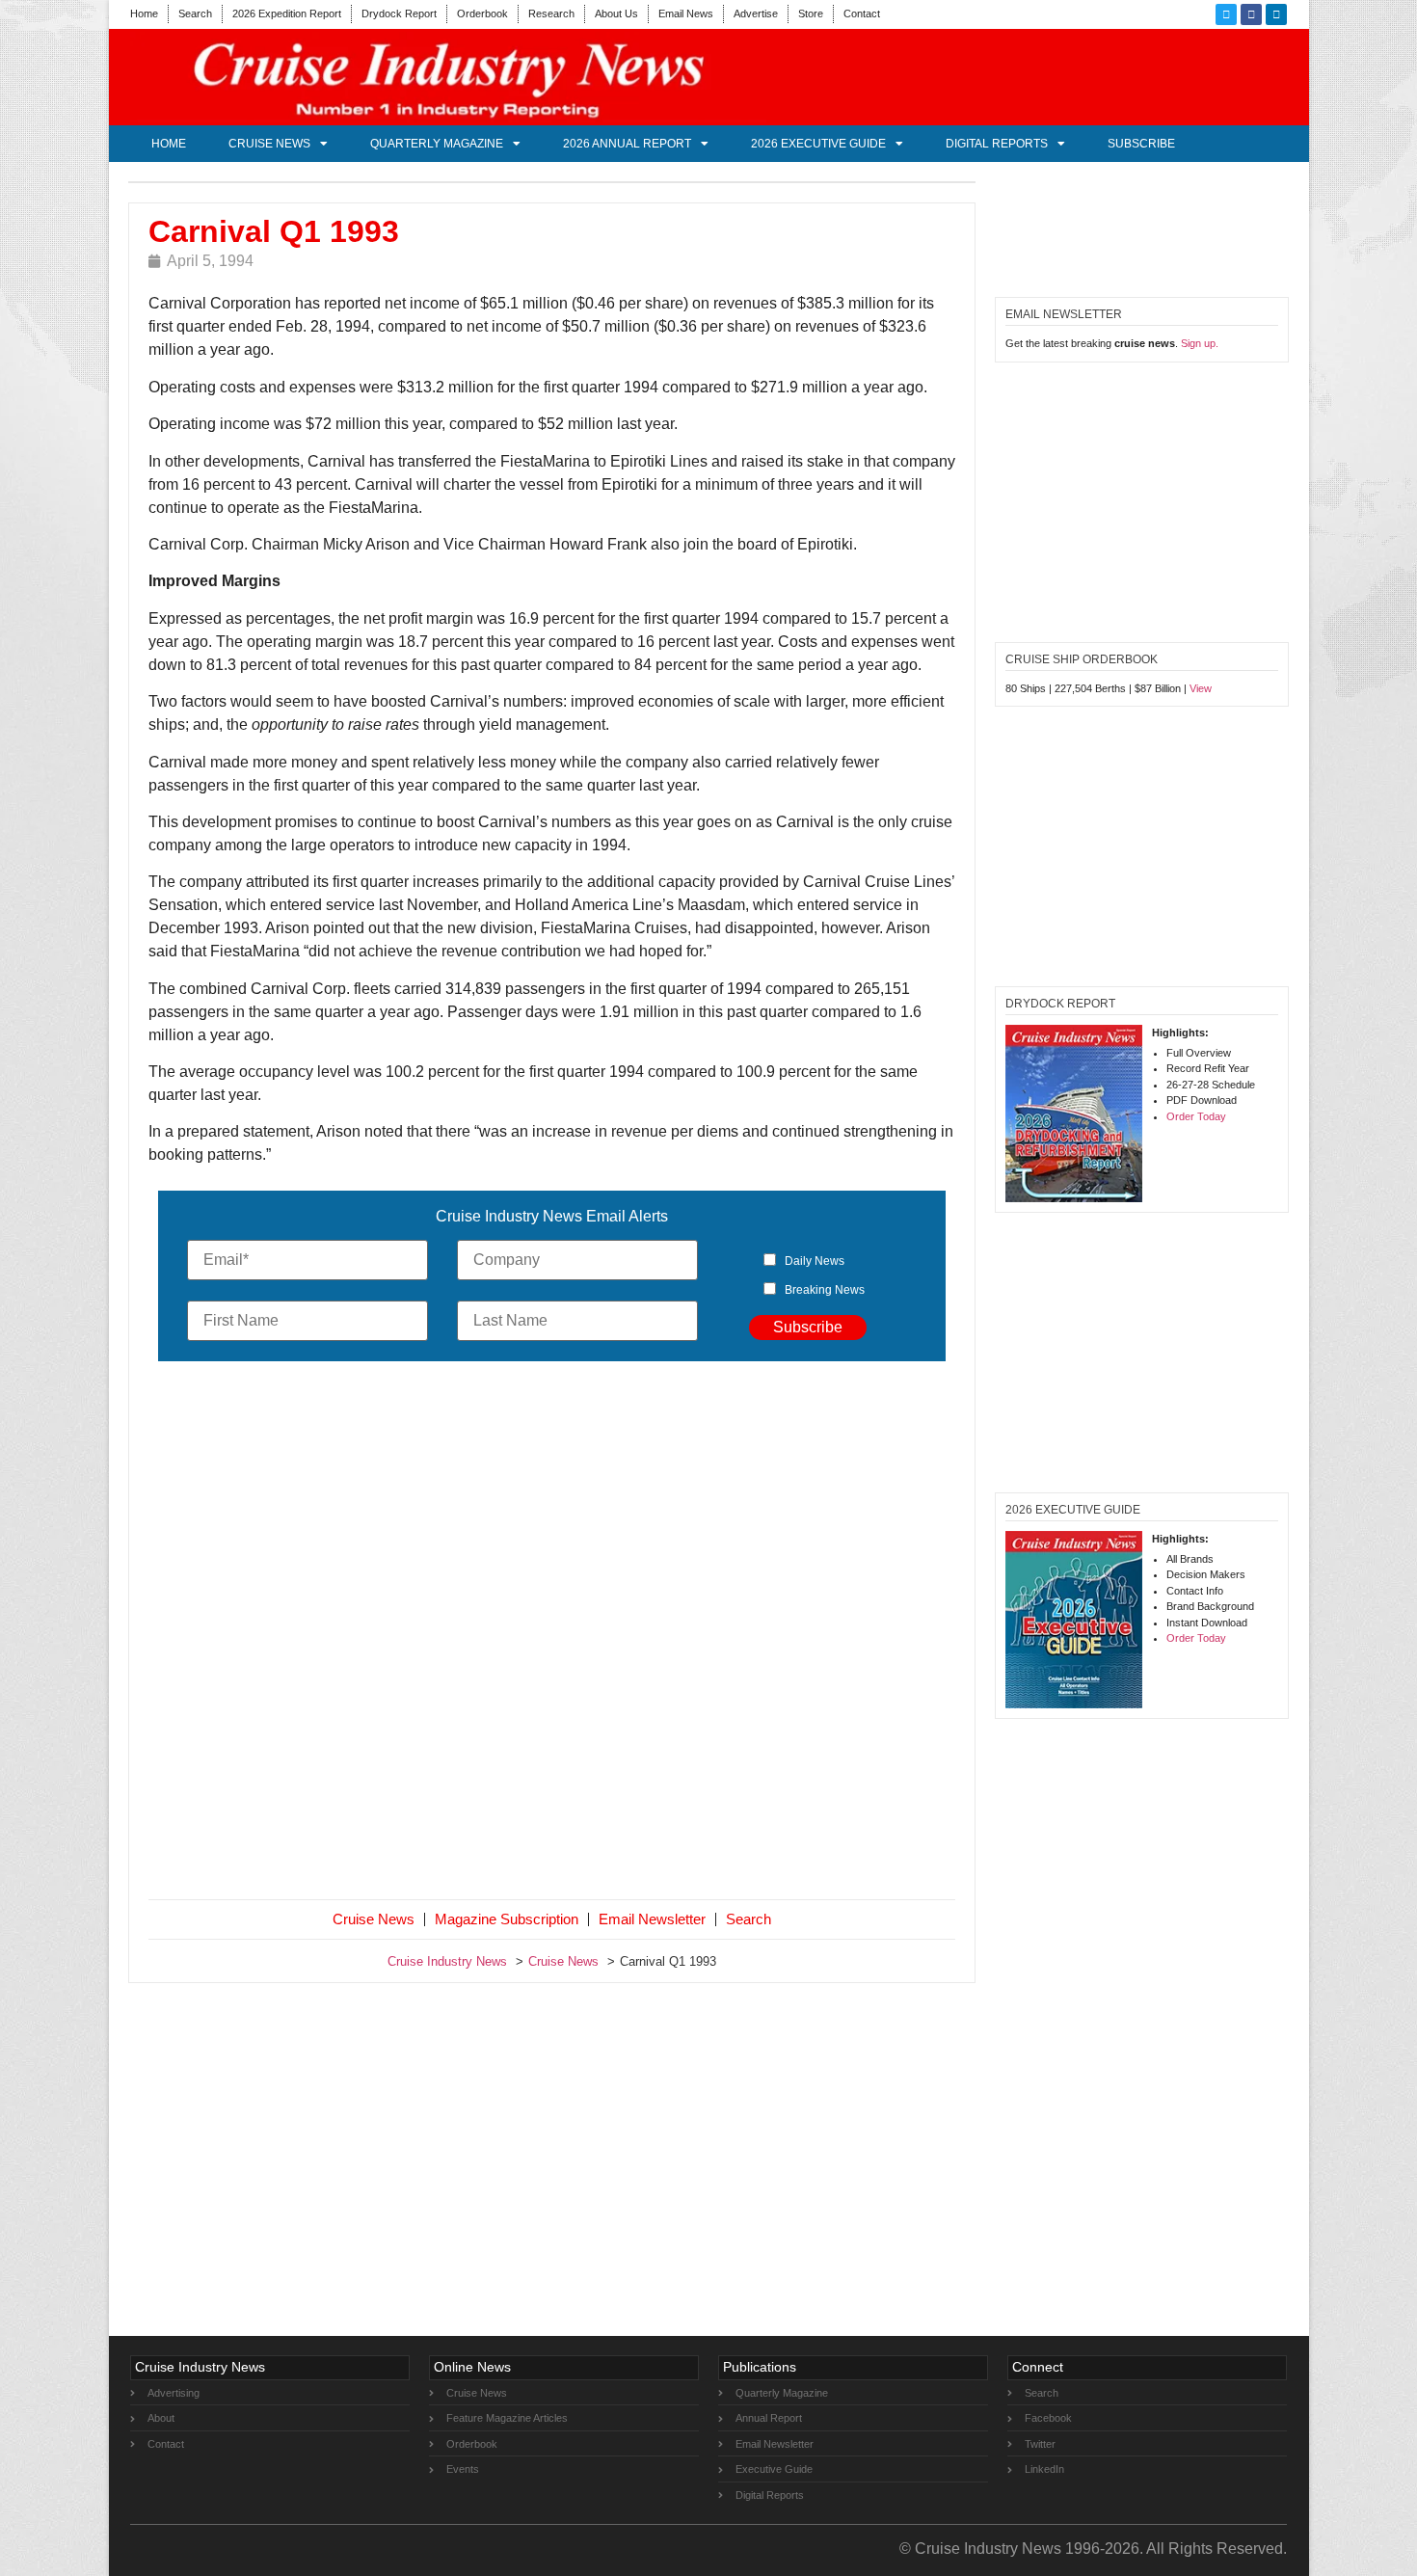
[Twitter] (1226, 14)
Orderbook (482, 13)
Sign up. (1200, 343)
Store (811, 13)
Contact (862, 13)
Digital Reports (997, 144)
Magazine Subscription (507, 1919)
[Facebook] (1251, 14)
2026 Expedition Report (287, 13)
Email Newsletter (652, 1919)
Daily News (815, 1261)
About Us (616, 13)
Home (144, 13)
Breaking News (825, 1290)
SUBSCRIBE (1141, 144)
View (1201, 688)
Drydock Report (399, 13)
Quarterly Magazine (437, 144)
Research (551, 13)
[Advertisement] (552, 1634)
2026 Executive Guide (818, 144)
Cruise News (269, 144)
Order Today (1196, 1116)
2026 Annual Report (627, 144)
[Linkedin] (1276, 14)
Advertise (756, 13)
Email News (686, 13)
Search (195, 13)
